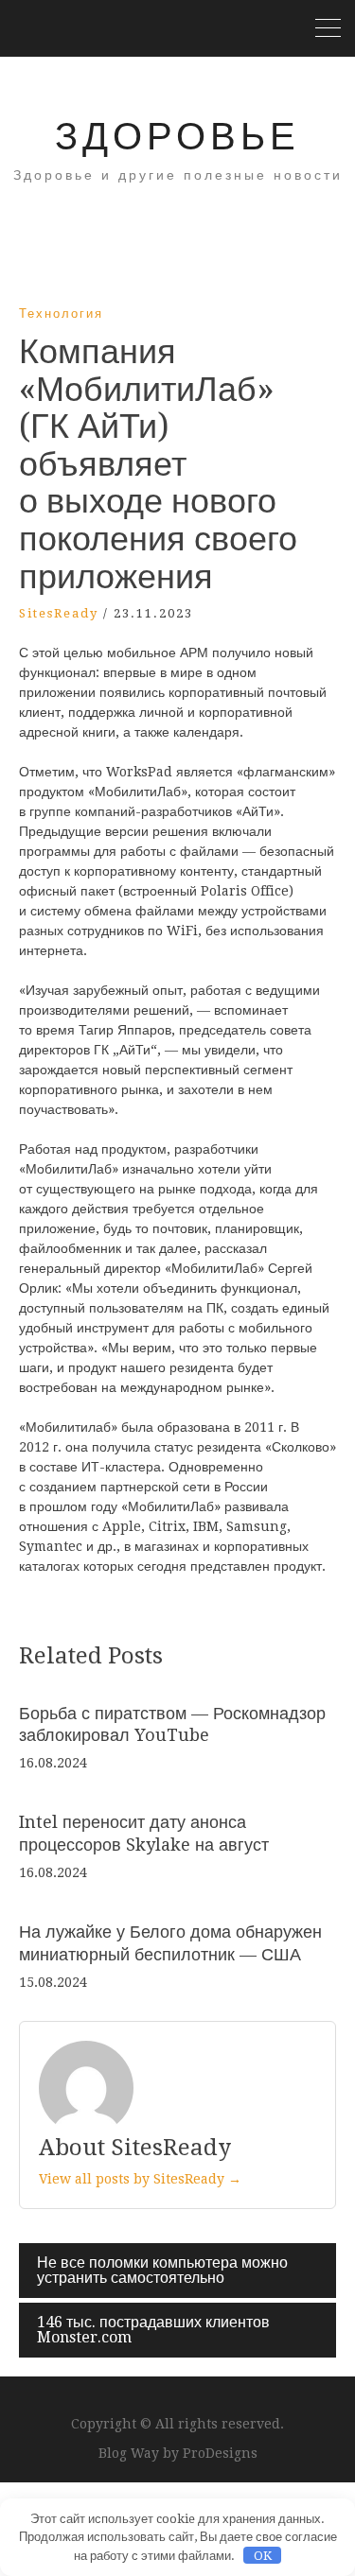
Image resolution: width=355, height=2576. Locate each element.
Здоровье (177, 137)
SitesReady (59, 613)
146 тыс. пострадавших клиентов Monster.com (153, 2330)
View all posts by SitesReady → (140, 2179)
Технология (61, 313)
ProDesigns (220, 2453)
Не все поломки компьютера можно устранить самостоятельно (162, 2270)
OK (263, 2556)
